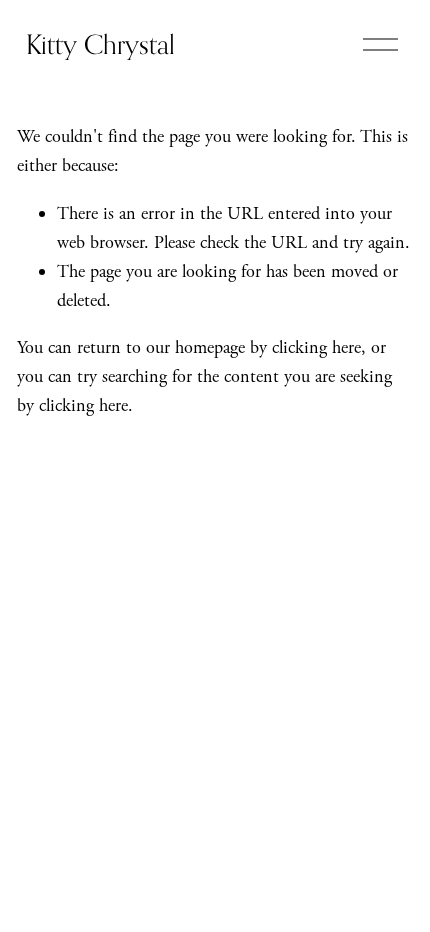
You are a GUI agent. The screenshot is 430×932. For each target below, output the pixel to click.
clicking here (316, 347)
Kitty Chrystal (100, 44)
